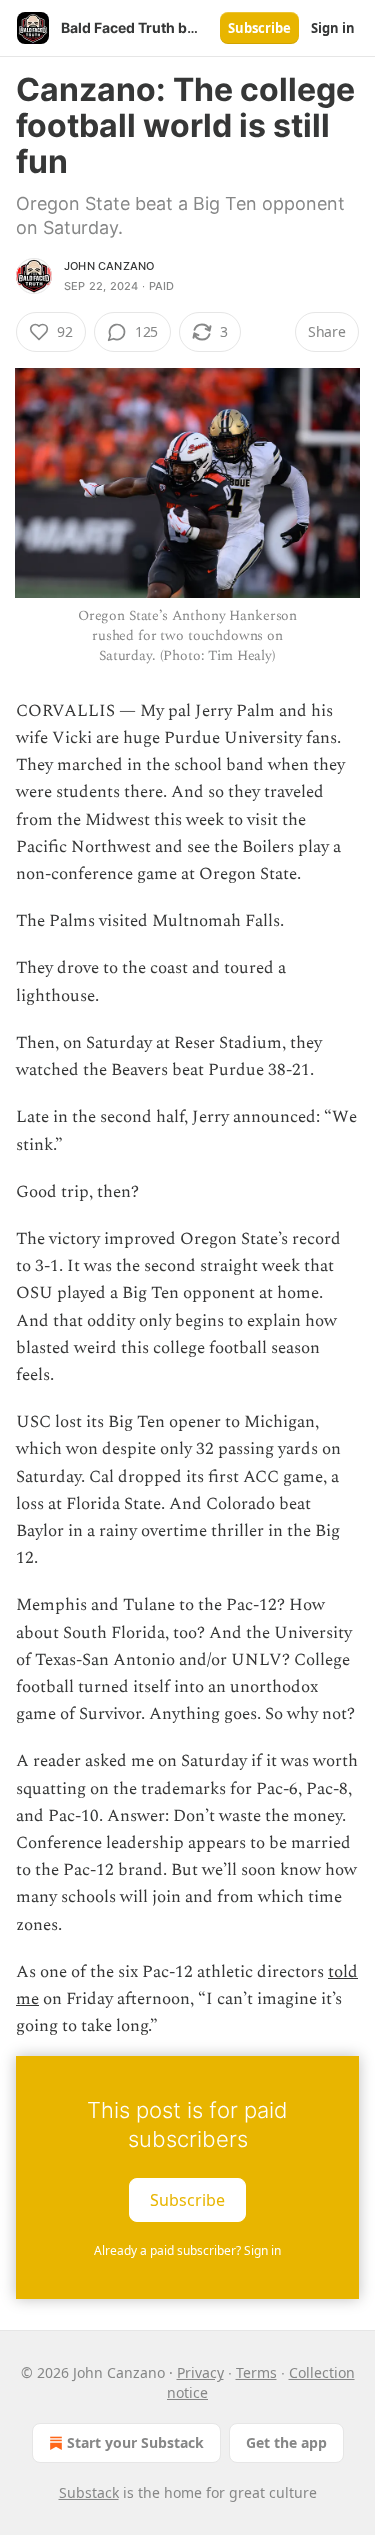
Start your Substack (135, 2442)
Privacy (200, 2372)
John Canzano (109, 266)
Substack (89, 2492)
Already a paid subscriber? (187, 2250)
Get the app (286, 2442)
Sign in (333, 28)
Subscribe (259, 28)
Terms (256, 2372)
